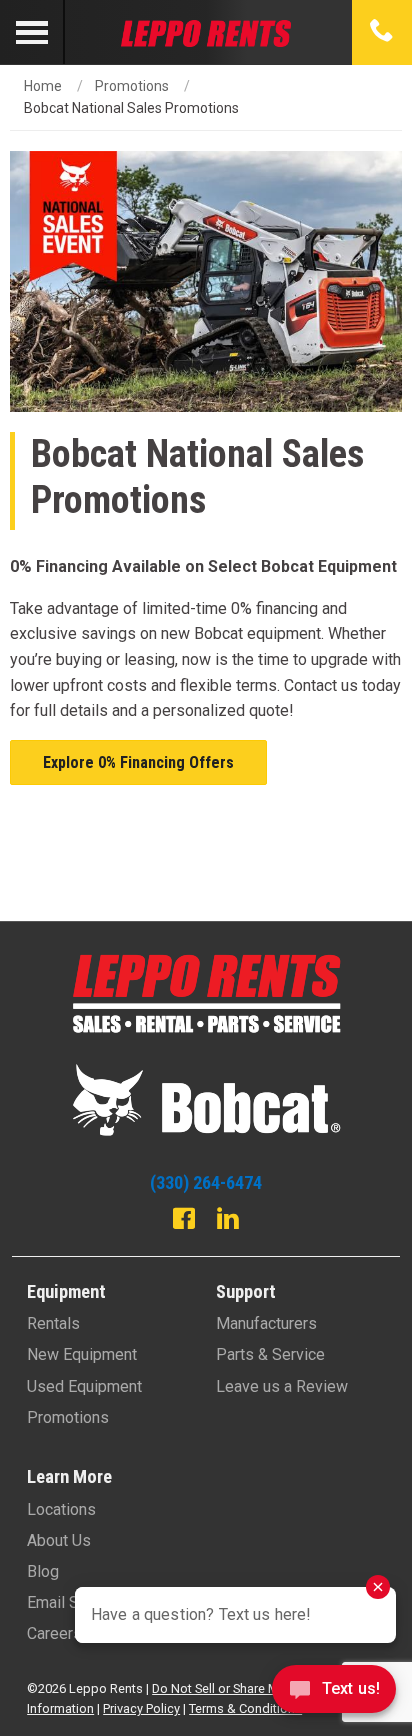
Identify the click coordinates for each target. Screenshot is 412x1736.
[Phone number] (382, 32)
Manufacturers (266, 1323)
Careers (54, 1633)
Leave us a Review (282, 1386)
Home (43, 86)
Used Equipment (84, 1386)
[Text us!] (334, 1694)
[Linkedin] (228, 1221)
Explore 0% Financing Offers (138, 762)
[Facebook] (184, 1221)
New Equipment (82, 1354)
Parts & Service (270, 1354)
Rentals (53, 1323)
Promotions (132, 86)
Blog (43, 1571)
